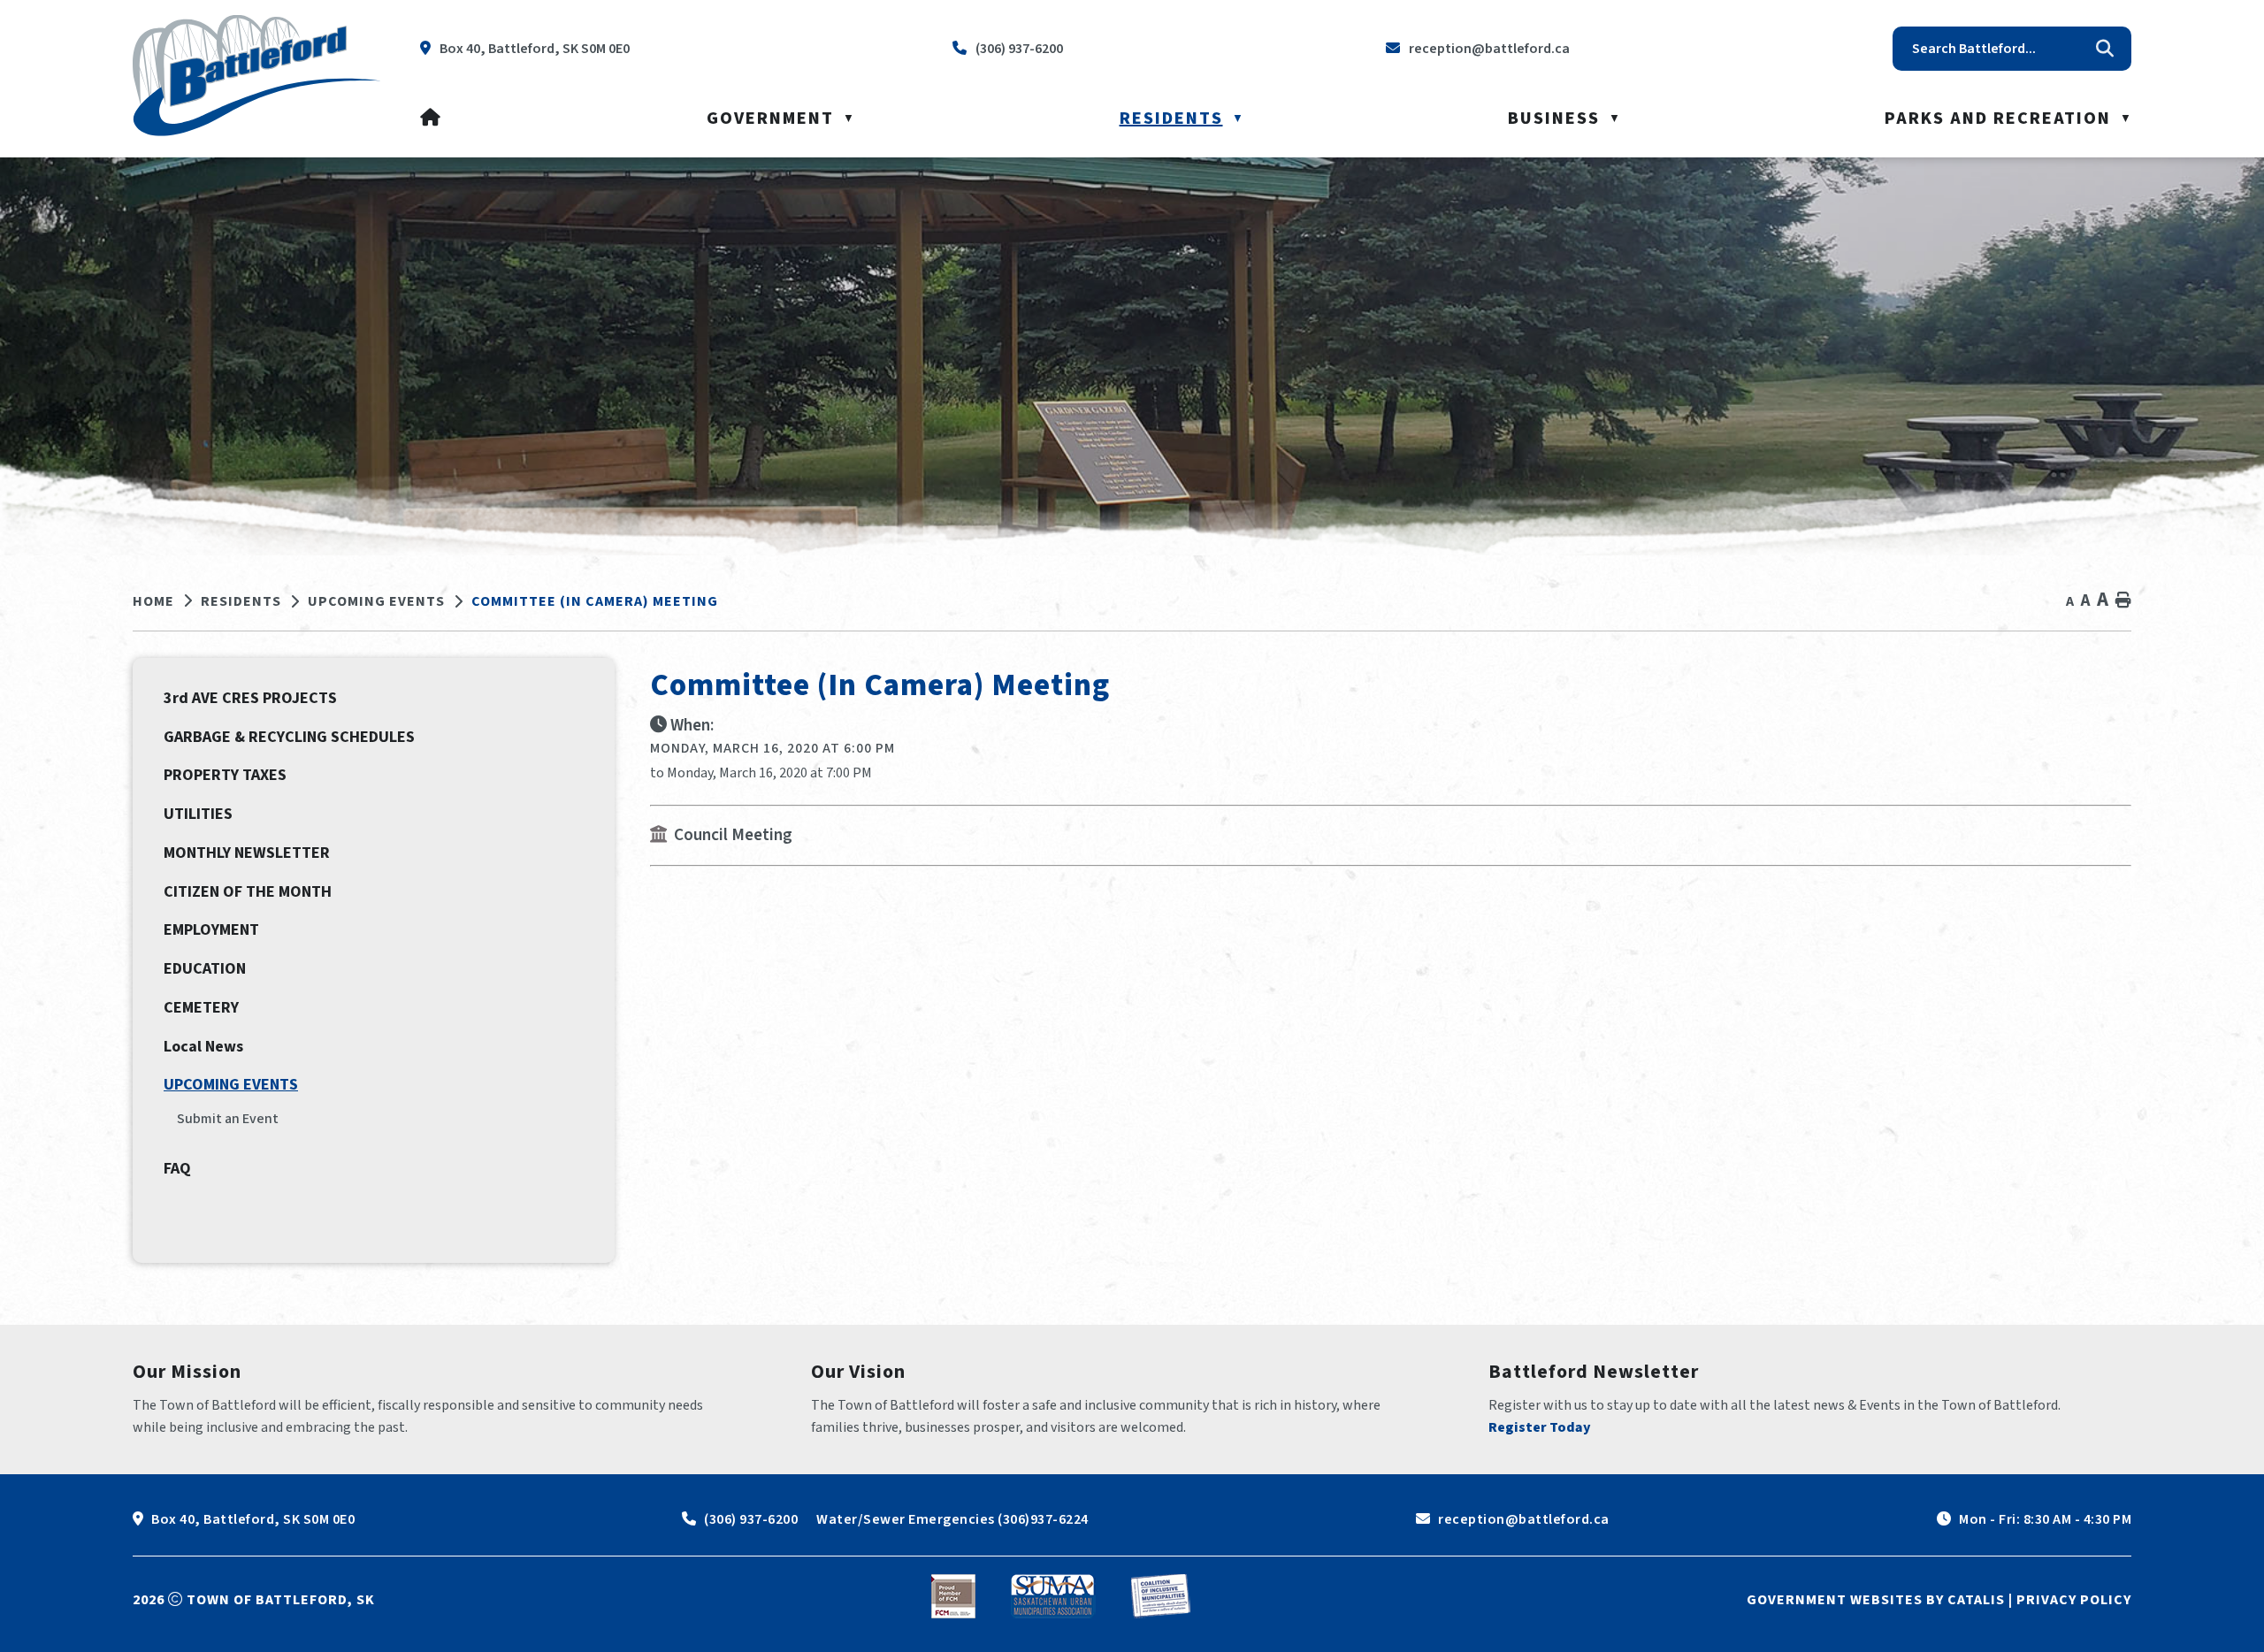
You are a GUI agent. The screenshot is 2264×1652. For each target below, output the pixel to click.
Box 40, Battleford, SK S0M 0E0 (253, 1519)
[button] (2105, 49)
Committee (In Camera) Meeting (595, 601)
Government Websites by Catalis (1876, 1600)
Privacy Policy (2074, 1600)
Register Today (1540, 1427)
